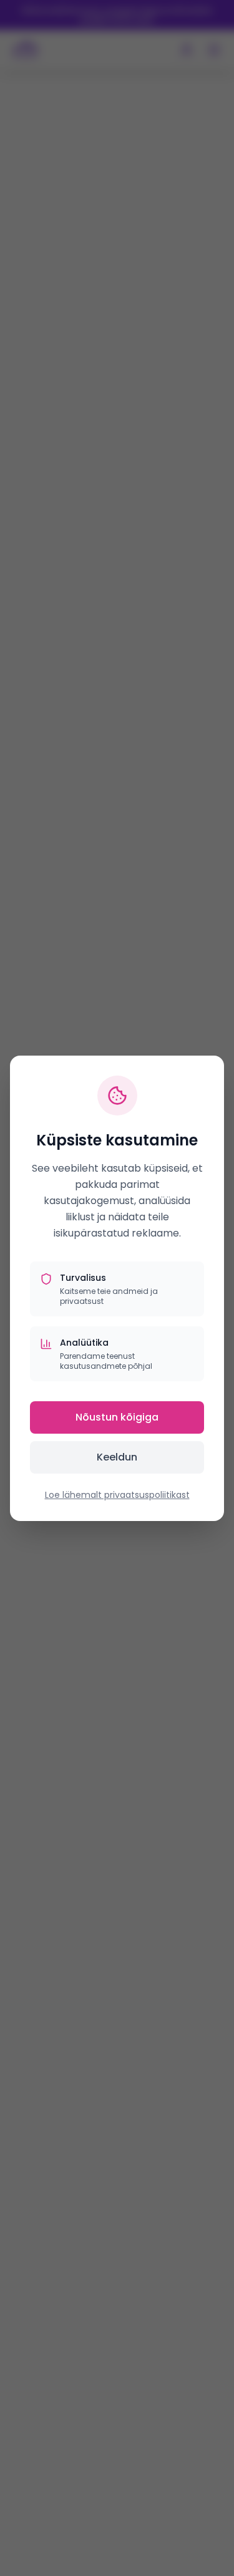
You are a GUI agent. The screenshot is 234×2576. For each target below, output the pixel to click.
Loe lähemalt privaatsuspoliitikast (117, 1495)
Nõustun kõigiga (117, 1417)
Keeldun (117, 1457)
